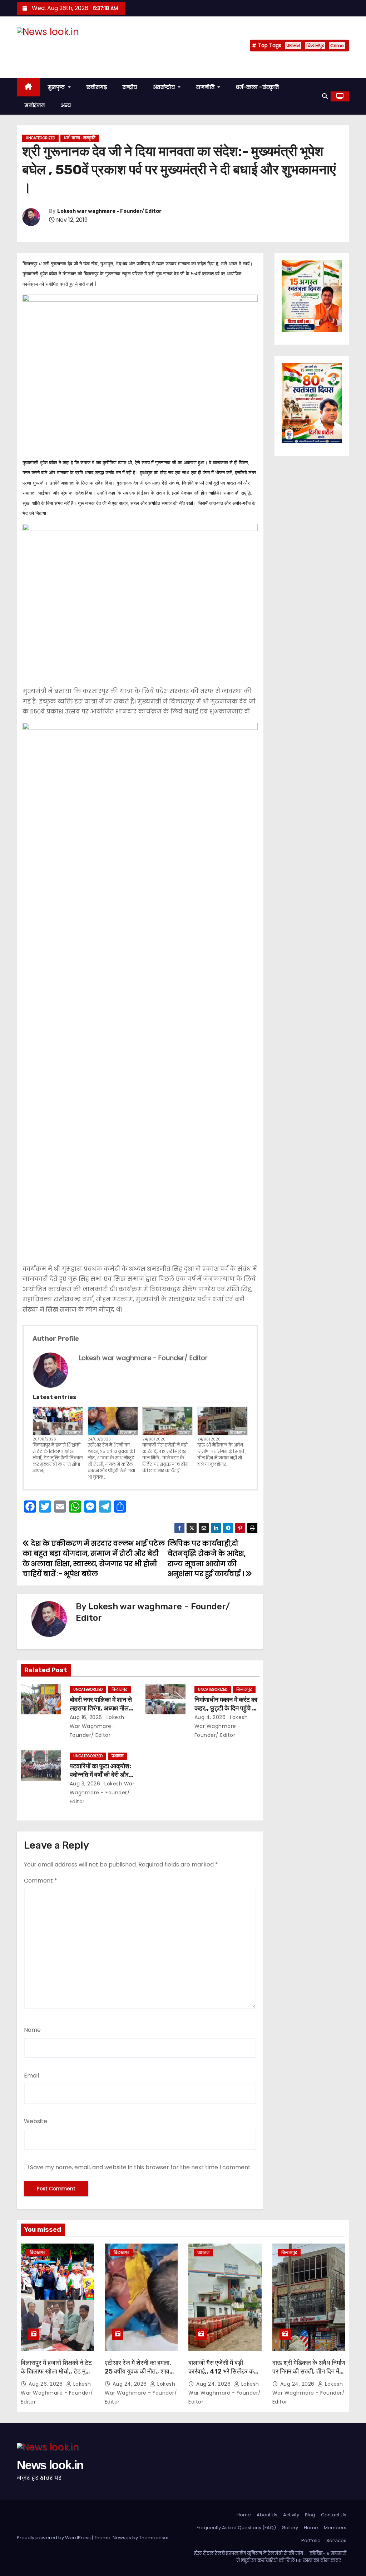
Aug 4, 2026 (210, 1717)
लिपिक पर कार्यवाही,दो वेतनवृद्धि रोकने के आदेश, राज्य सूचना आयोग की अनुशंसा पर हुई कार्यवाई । (207, 1559)
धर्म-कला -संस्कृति (257, 87)
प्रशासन (293, 46)
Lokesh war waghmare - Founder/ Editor (109, 211)
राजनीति (206, 87)
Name (32, 2030)
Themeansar (154, 2538)
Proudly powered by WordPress (54, 2538)
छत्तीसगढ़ (97, 87)
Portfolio (311, 2540)
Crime (337, 46)
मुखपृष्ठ (57, 87)
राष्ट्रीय (130, 87)
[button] (325, 96)
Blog (310, 2515)
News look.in (50, 46)
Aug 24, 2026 (131, 2384)
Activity (291, 2515)
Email (31, 2076)
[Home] (28, 87)
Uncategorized (40, 138)
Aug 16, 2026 (86, 1717)
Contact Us (334, 2515)
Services (336, 2540)
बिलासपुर (315, 46)
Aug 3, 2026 (85, 1784)
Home (244, 2515)
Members (335, 2528)
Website (36, 2121)
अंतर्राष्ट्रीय (165, 87)
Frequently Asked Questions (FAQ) (236, 2528)
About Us (267, 2515)
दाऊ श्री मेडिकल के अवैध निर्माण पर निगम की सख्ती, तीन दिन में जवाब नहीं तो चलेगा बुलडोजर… (222, 1455)
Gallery (290, 2528)
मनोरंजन (35, 105)
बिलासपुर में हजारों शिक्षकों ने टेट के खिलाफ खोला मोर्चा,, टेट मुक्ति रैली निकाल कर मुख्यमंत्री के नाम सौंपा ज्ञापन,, (58, 1458)
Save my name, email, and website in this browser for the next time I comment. (141, 2167)
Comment (41, 1881)
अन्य (66, 105)
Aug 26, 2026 (46, 2384)
